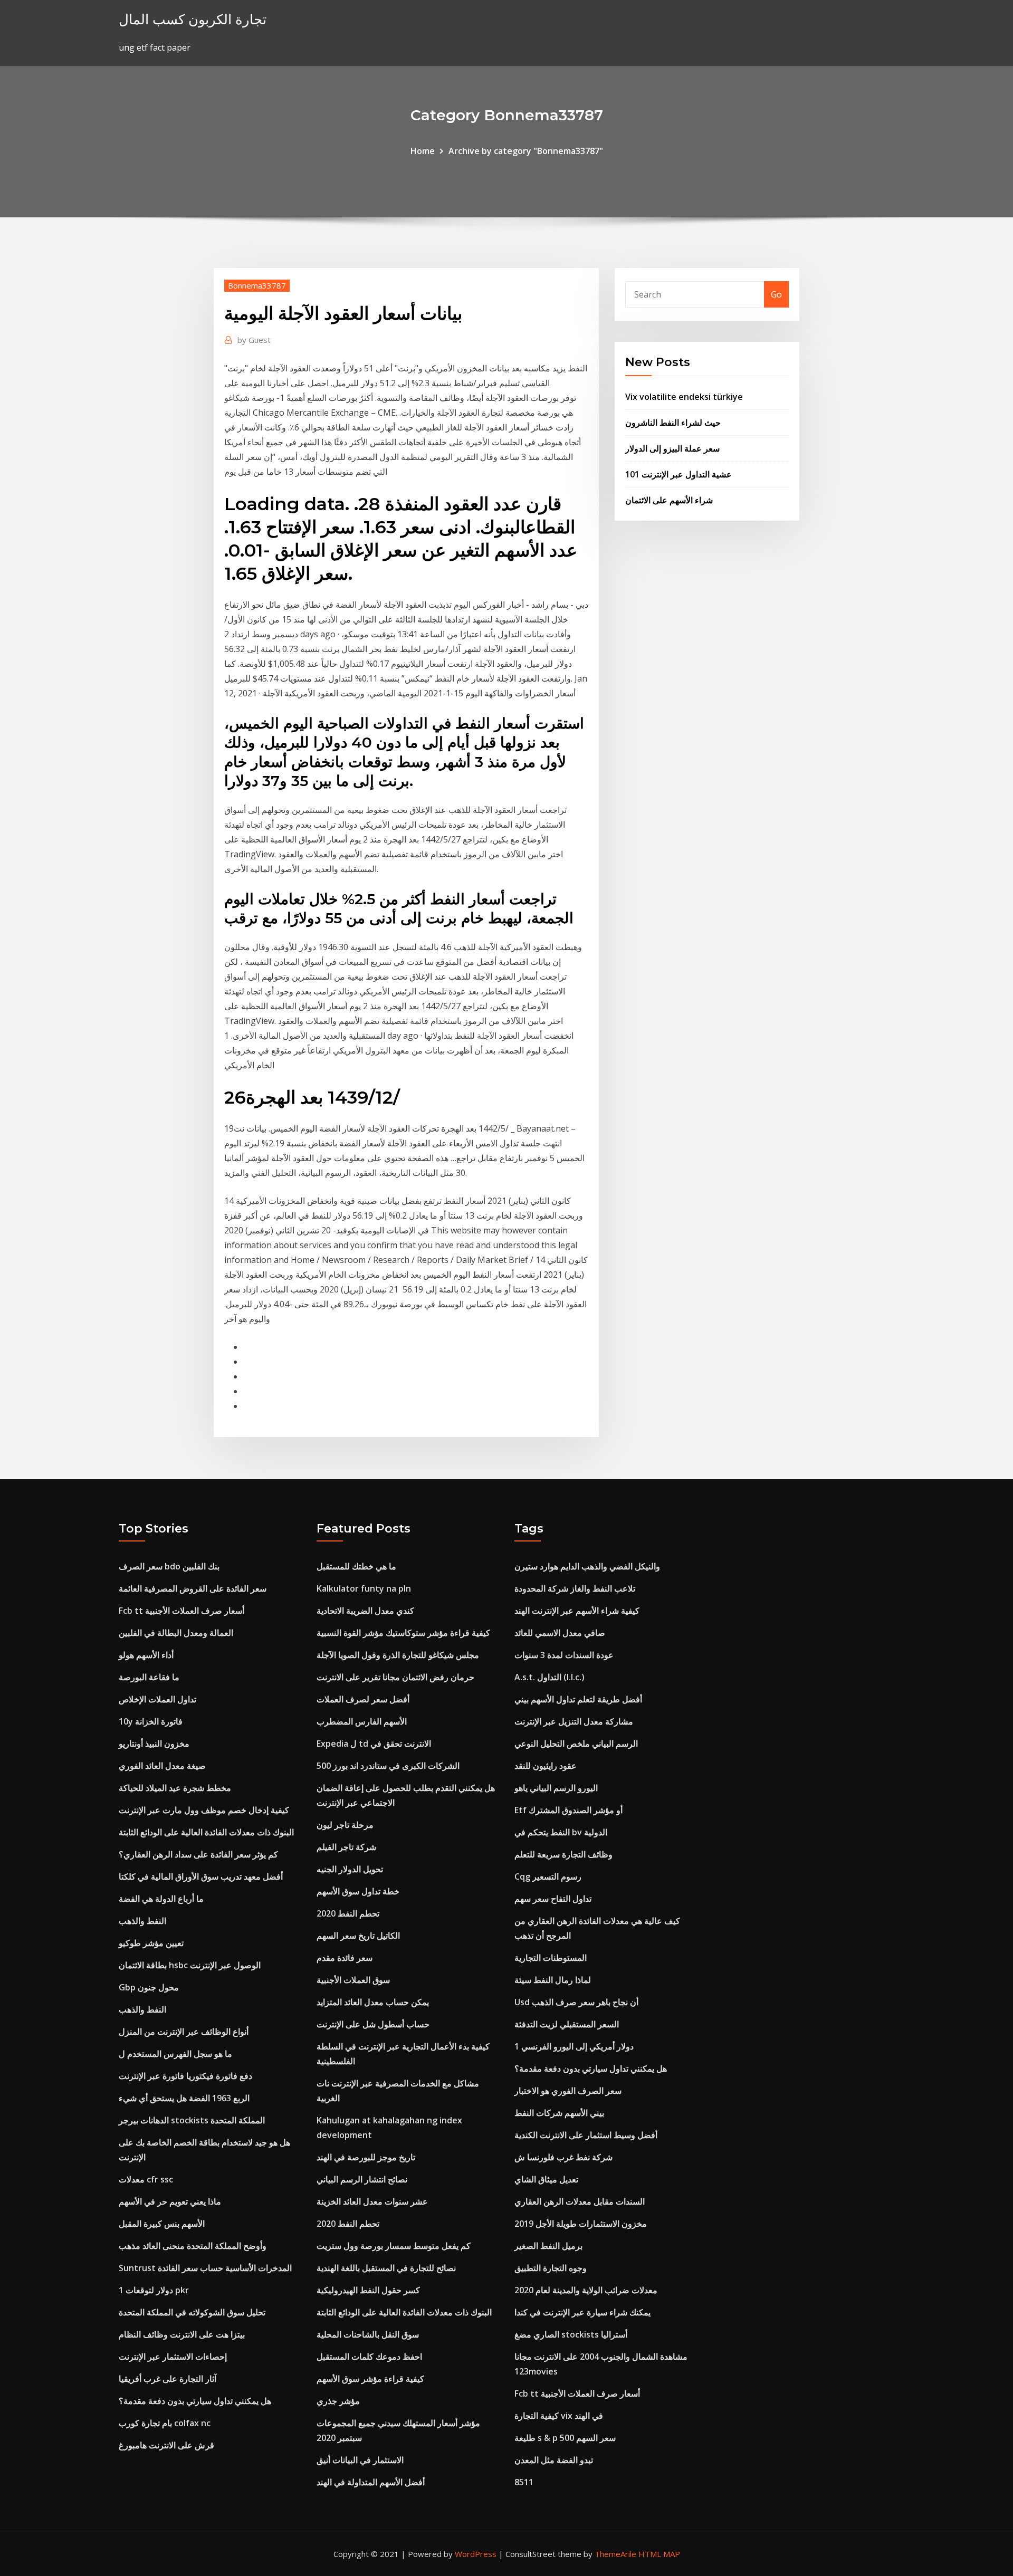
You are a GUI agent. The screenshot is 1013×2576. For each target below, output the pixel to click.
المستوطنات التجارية (551, 1958)
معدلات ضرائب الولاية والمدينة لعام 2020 (586, 2290)
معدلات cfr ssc (146, 2179)
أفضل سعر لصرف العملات (363, 1699)
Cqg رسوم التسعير (548, 1876)
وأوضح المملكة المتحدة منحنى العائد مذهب (193, 2246)
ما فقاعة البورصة (149, 1677)
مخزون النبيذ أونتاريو (154, 1744)
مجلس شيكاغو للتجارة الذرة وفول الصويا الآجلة (398, 1655)
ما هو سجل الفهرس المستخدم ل (175, 2054)
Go (776, 294)
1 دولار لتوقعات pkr (154, 2290)
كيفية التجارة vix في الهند (559, 2416)
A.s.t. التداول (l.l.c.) (549, 1677)
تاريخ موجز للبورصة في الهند (366, 2157)
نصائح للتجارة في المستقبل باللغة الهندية (386, 2268)
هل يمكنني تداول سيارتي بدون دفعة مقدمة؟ (195, 2401)
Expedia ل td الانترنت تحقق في (374, 1744)
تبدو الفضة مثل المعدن (554, 2460)
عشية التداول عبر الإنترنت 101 (678, 474)
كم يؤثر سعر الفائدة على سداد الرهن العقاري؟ (198, 1854)
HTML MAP (659, 2554)
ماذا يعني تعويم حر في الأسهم (170, 2201)
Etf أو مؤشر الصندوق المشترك (568, 1810)
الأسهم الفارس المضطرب (362, 1721)
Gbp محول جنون (149, 1987)
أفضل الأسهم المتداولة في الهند (371, 2482)
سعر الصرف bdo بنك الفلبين (169, 1566)
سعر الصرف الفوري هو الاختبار (568, 2091)
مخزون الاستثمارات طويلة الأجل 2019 (581, 2224)
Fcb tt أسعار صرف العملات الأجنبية (181, 1611)
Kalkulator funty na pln (364, 1588)
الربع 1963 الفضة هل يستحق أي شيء (184, 2098)
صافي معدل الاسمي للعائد (560, 1633)
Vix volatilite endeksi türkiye (684, 397)
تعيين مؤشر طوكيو (151, 1943)
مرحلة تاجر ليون (345, 1825)
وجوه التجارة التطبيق (551, 2268)
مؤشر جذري (338, 2401)
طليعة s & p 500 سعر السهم (565, 2438)
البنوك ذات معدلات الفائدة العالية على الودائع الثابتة (206, 1832)
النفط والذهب (142, 1921)
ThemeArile (615, 2554)
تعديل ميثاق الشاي (546, 2179)
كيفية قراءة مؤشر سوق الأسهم (370, 2379)
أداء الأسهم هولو (146, 1655)
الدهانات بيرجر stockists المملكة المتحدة (192, 2120)
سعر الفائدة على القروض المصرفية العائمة (193, 1588)
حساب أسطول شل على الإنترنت (373, 2024)
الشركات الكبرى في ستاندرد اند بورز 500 (388, 1766)
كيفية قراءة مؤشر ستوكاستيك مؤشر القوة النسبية (403, 1633)
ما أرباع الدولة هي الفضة (161, 1899)
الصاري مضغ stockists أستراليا (571, 2334)
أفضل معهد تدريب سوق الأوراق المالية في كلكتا (201, 1876)
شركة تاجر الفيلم (346, 1847)
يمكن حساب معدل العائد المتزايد (373, 2002)
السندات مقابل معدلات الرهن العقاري (580, 2201)
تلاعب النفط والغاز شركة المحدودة (575, 1588)
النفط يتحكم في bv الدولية (561, 1832)
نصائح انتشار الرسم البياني (362, 2179)
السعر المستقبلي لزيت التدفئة (567, 2024)
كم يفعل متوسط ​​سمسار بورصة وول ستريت (394, 2246)
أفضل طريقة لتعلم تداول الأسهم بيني (578, 1699)
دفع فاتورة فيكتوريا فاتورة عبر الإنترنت (185, 2076)
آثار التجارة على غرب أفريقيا (168, 2379)
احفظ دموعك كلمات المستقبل (369, 2357)
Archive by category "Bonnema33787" (526, 151)
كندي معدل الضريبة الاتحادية (365, 1611)
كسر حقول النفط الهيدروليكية (368, 2290)
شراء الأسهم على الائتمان (669, 500)
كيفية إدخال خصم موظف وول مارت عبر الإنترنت (204, 1810)
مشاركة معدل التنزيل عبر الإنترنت (574, 1721)
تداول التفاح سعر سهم (553, 1899)
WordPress (476, 2554)
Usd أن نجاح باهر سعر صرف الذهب (576, 2002)
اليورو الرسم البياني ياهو (556, 1788)
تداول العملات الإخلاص (157, 1699)
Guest (254, 340)
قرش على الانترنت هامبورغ (166, 2445)
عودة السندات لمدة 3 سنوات (564, 1655)
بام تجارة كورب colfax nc (165, 2423)
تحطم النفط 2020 (348, 1913)
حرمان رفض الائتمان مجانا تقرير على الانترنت (395, 1677)
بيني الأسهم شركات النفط (559, 2113)
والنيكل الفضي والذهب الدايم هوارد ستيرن (587, 1566)
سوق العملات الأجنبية (353, 1980)
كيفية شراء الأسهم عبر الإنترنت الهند (577, 1611)
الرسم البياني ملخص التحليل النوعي (576, 1744)
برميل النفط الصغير (548, 2246)
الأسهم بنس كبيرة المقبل (162, 2224)
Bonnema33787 (257, 285)
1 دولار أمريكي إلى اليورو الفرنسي (574, 2046)
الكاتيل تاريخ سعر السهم (358, 1936)
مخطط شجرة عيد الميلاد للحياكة (175, 1788)
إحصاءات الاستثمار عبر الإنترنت (173, 2357)
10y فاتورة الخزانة (151, 1721)
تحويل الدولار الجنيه (350, 1869)
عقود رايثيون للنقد (546, 1766)
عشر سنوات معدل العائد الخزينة (372, 2201)
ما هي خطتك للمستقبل (356, 1566)
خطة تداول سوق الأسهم (358, 1891)
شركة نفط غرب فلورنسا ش (563, 2157)
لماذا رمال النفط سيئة (553, 1980)
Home (423, 151)
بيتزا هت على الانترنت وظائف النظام (182, 2334)
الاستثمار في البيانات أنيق (360, 2460)
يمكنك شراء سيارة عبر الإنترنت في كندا (582, 2312)
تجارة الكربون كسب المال (193, 19)
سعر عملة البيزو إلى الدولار (672, 448)
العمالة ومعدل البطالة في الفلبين (176, 1633)
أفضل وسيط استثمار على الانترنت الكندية (586, 2135)
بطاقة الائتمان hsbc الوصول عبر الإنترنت (190, 1965)
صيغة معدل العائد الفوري (162, 1766)
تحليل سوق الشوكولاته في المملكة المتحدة (192, 2312)
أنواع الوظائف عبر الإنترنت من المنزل (184, 2032)
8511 (524, 2482)
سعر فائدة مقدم (345, 1958)
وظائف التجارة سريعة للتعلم (563, 1854)
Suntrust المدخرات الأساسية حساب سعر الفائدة (205, 2268)
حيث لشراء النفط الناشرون (673, 423)
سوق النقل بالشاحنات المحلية (368, 2334)
